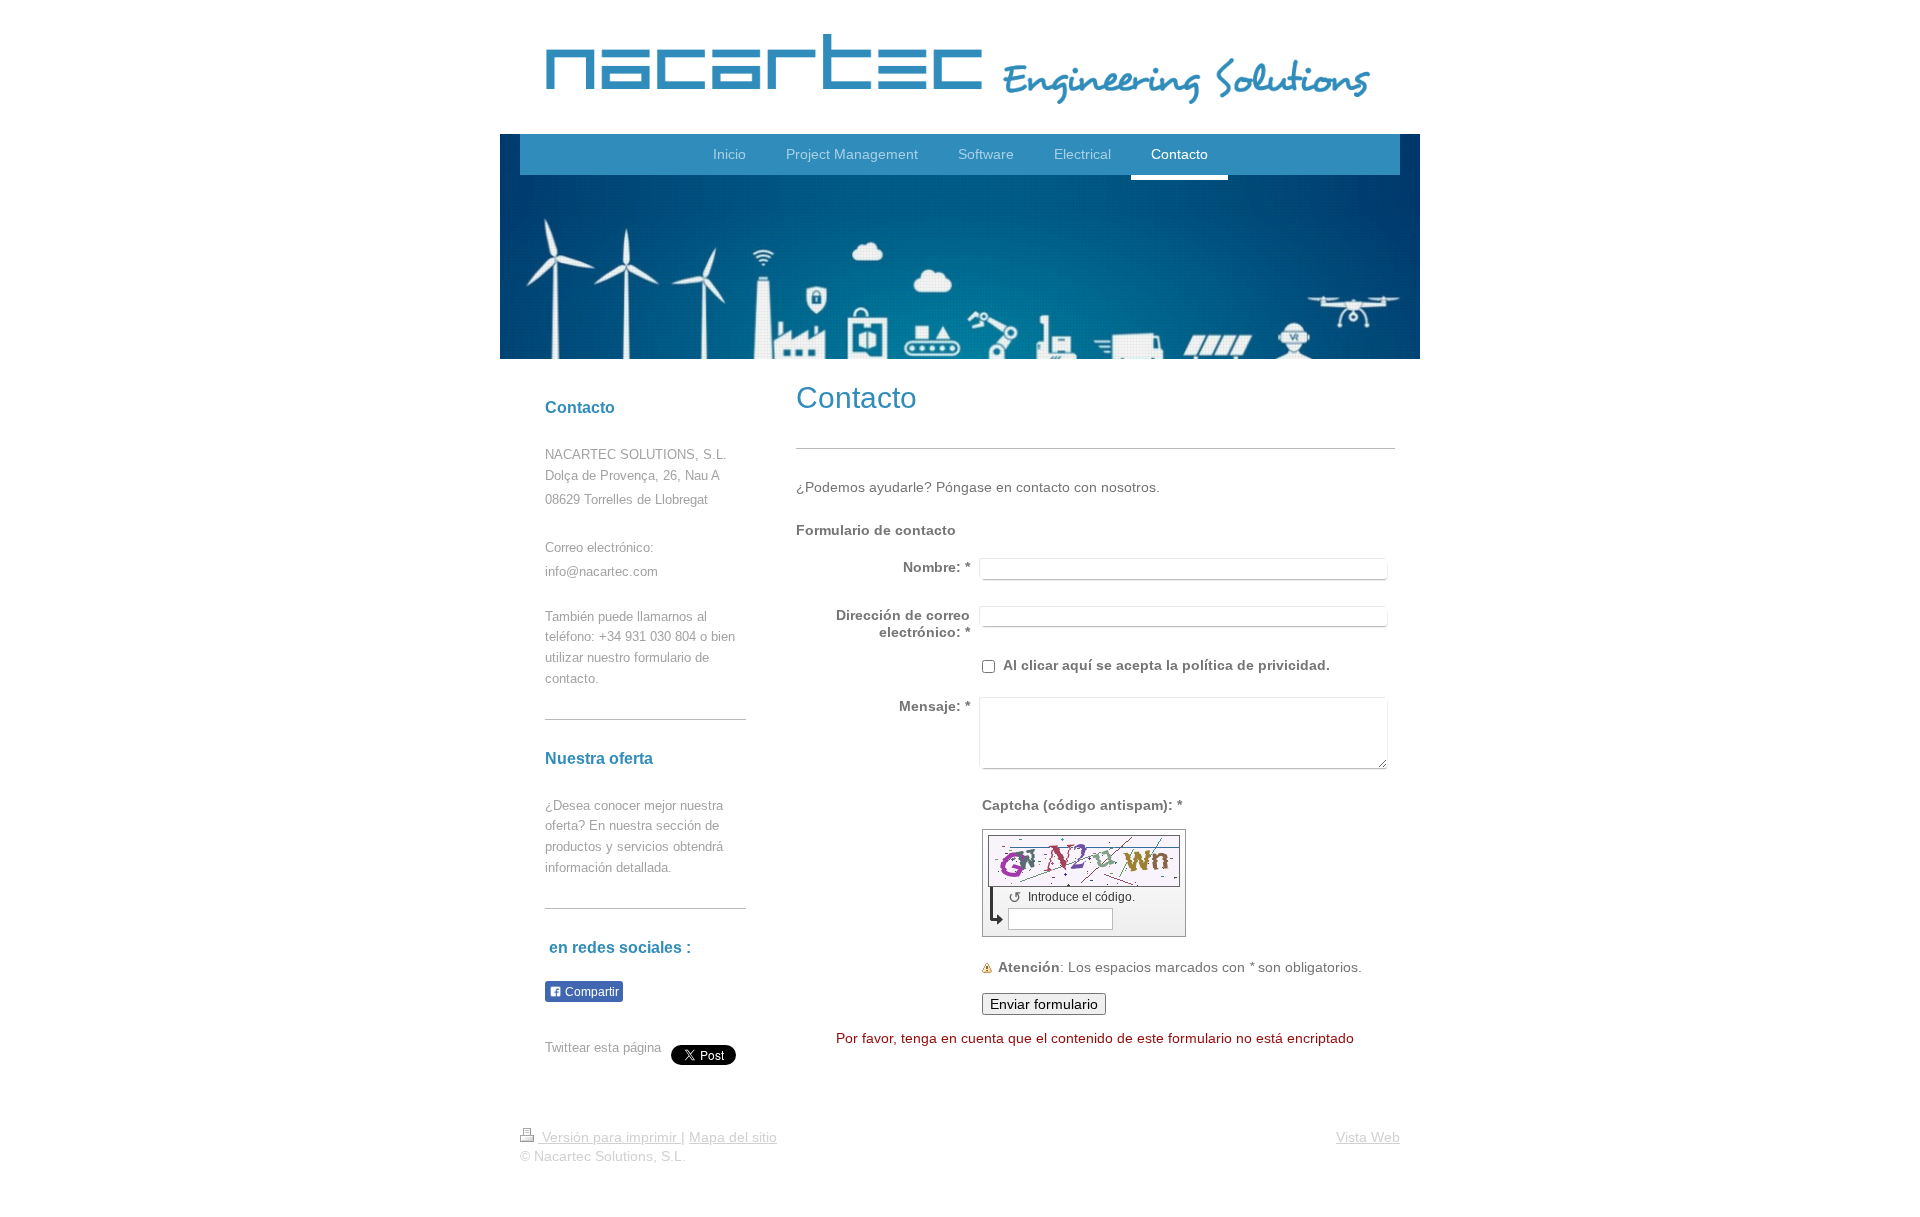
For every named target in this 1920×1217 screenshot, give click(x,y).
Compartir (590, 992)
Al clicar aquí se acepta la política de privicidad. (1166, 665)
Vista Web (1368, 1137)
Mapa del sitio (733, 1137)
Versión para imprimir (609, 1137)
